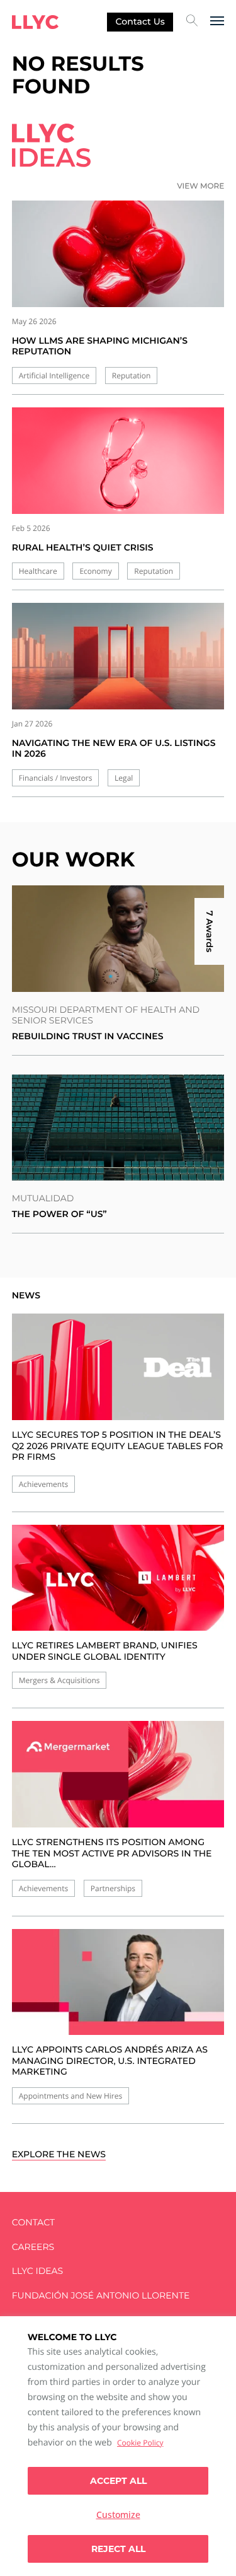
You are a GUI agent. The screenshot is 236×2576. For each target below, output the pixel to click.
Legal (124, 778)
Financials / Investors (56, 778)
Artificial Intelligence (54, 376)
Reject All (118, 2549)
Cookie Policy (140, 2443)
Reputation (132, 376)
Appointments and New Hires (70, 2096)
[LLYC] (35, 22)
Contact (33, 2223)
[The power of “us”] (118, 1128)
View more (200, 186)
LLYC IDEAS (37, 2271)
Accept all (118, 2481)
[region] (118, 2446)
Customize (118, 2515)
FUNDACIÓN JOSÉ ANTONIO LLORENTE (101, 2296)
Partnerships (113, 1888)
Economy (95, 571)
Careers (33, 2247)
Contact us (140, 21)
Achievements (43, 1484)
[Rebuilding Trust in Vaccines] (118, 939)
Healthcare (38, 571)
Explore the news (59, 2154)
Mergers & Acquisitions (59, 1680)
